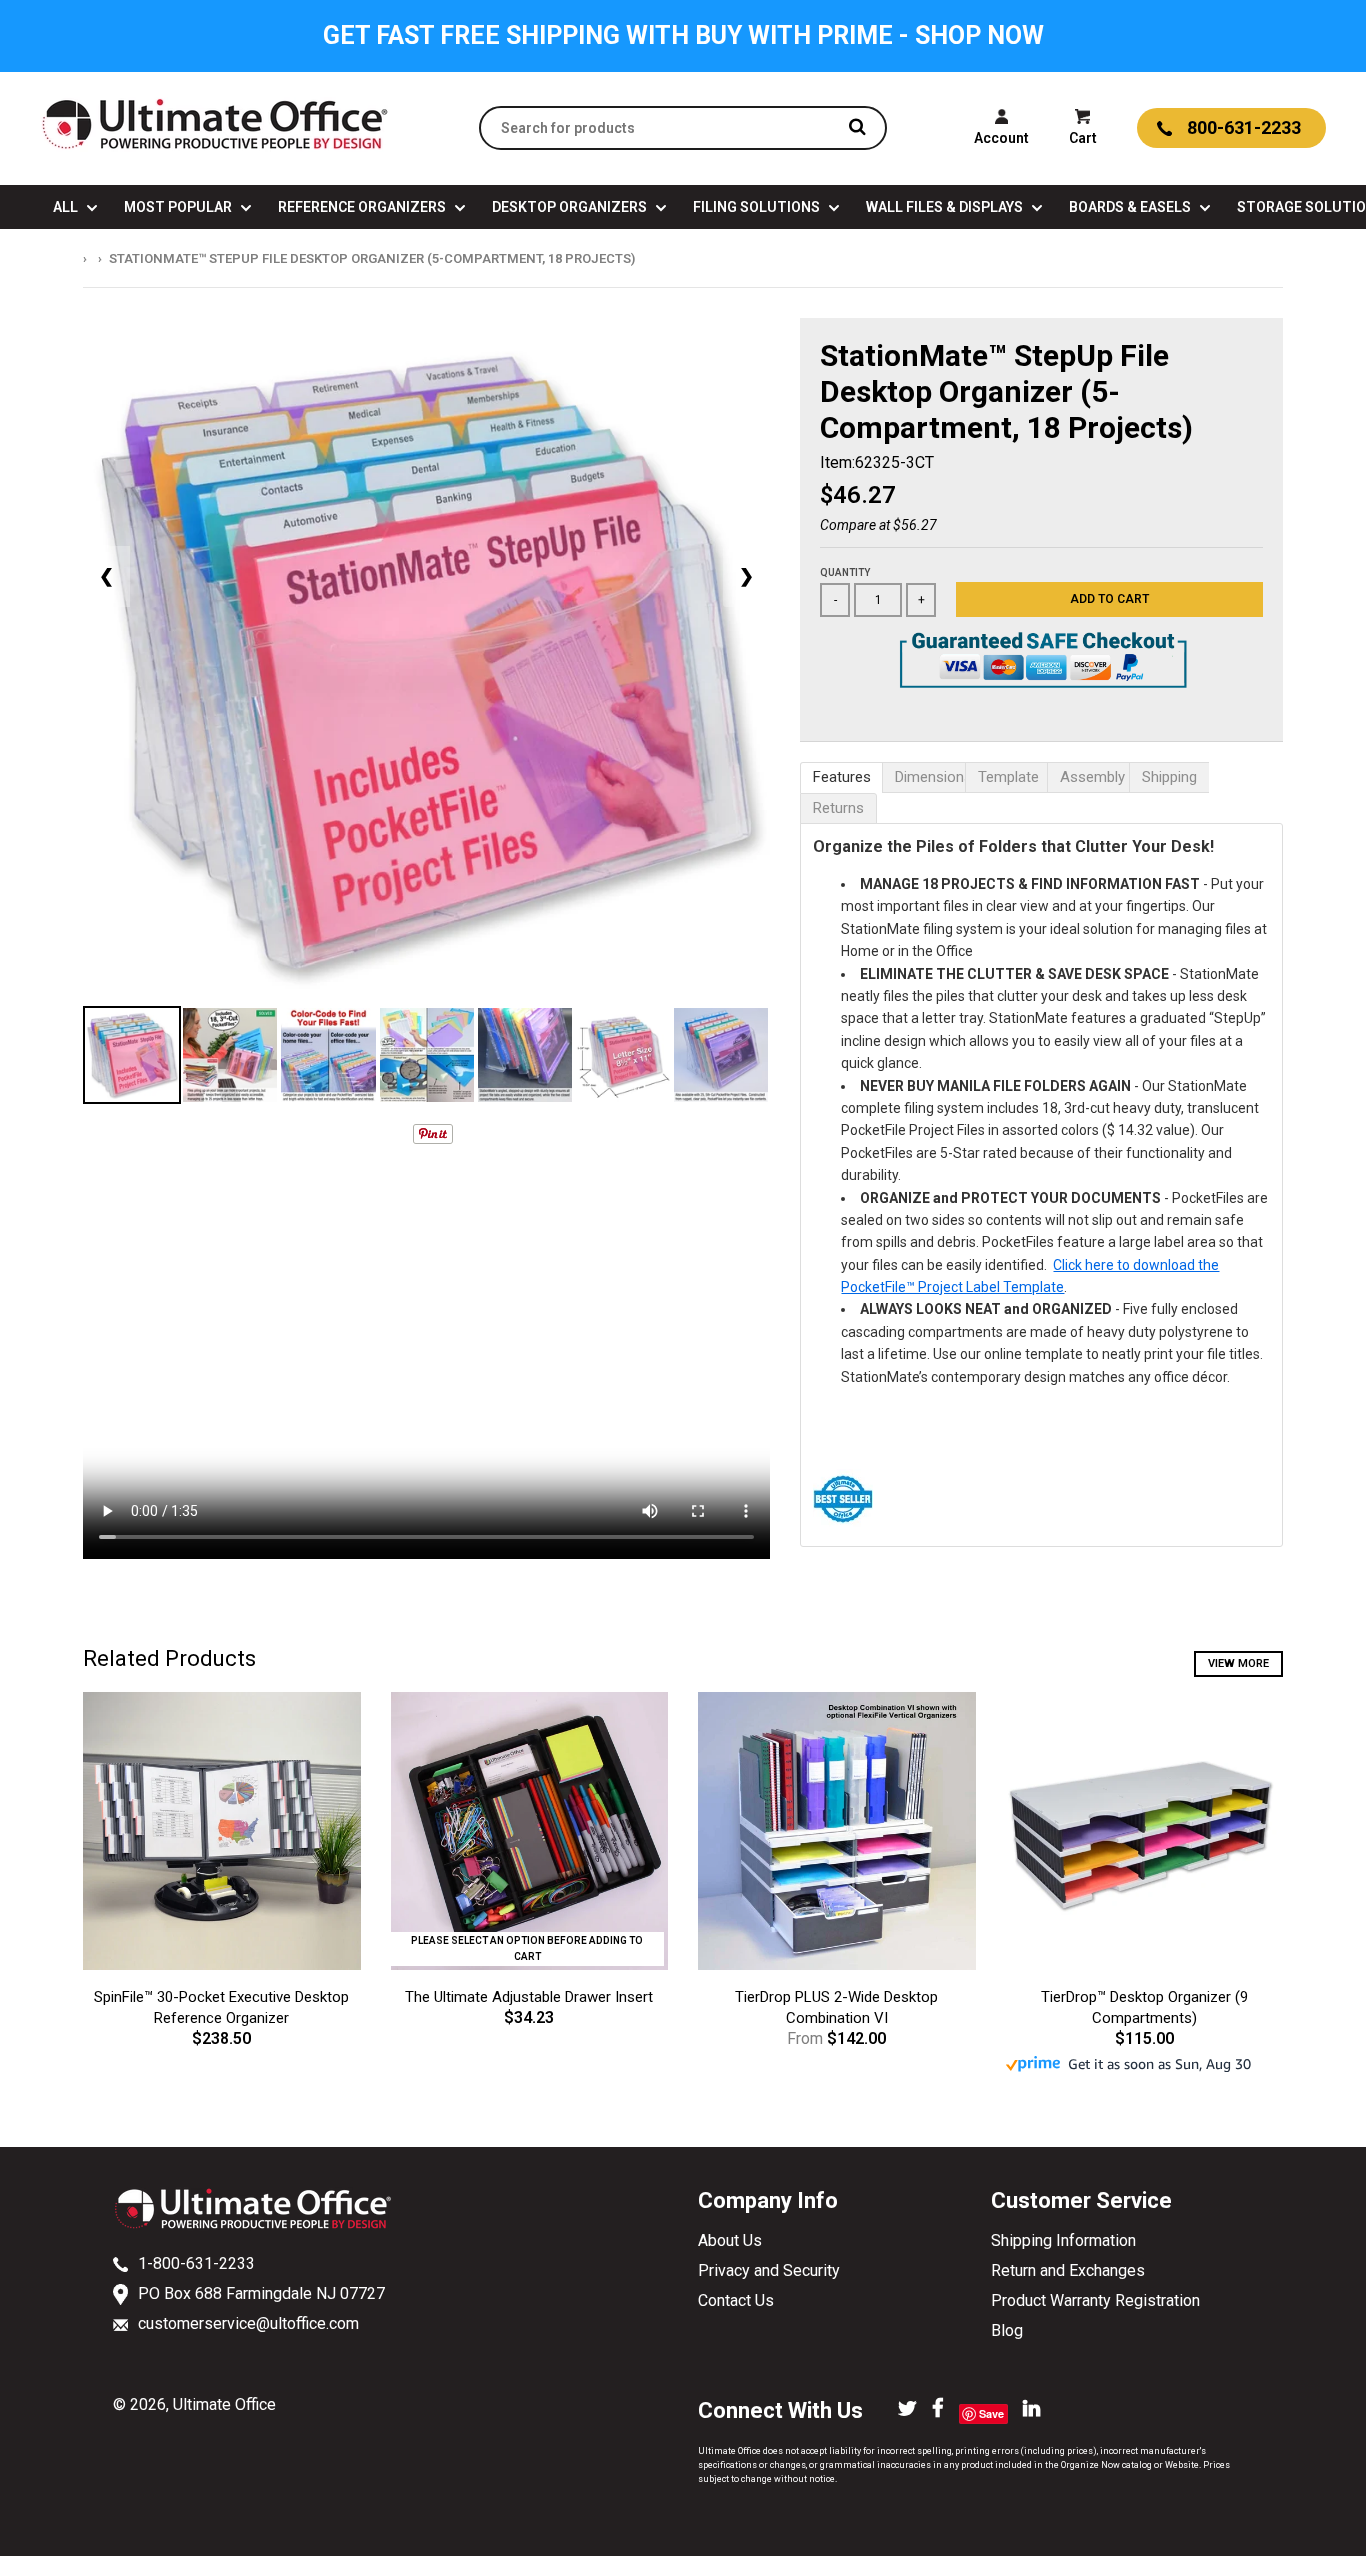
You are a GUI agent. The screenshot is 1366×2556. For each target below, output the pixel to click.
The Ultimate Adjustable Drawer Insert (529, 1997)
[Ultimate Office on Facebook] (938, 2410)
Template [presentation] (1008, 777)
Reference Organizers (363, 207)
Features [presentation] (842, 777)
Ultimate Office (224, 2404)
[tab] (841, 777)
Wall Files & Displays (946, 207)
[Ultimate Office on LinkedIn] (1031, 2410)
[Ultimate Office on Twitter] (907, 2410)
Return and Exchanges (1068, 2270)
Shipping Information (1063, 2240)
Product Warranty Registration (1095, 2300)
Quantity (845, 572)
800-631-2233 (1244, 127)
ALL (67, 207)
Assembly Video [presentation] (1094, 777)
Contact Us (736, 2300)
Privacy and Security (769, 2270)
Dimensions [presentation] (930, 777)
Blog (1007, 2330)
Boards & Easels (1131, 207)
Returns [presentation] (838, 808)
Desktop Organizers (571, 207)
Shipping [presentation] (1169, 777)
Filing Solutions (758, 207)
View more (1238, 1663)
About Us (730, 2240)
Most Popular (179, 207)
